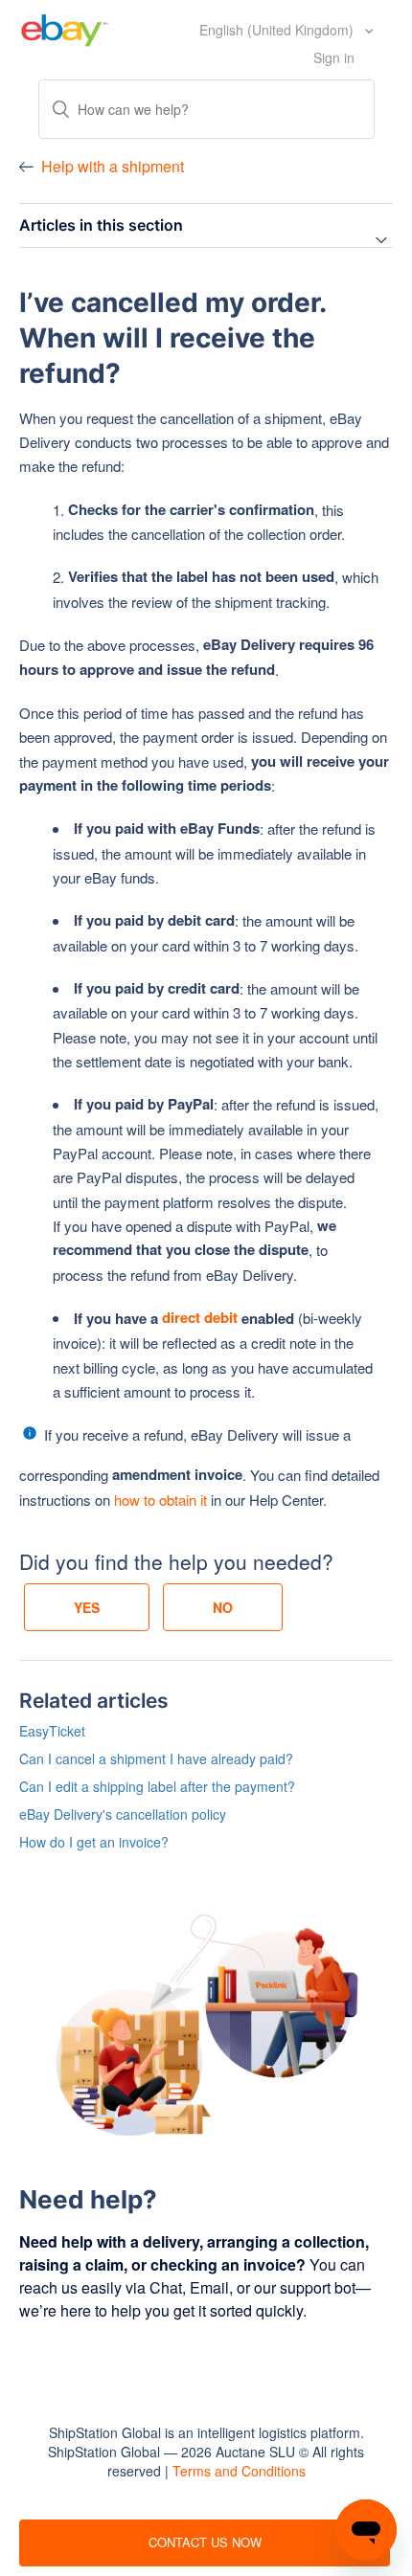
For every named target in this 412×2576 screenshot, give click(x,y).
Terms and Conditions (239, 2471)
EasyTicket (52, 1731)
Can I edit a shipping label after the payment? (157, 1786)
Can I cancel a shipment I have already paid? (156, 1758)
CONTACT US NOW (205, 2542)
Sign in (334, 57)
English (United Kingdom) (278, 30)
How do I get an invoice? (94, 1842)
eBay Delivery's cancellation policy (123, 1814)
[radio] (87, 1607)
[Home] (65, 28)
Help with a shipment (113, 166)
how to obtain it (160, 1500)
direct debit (200, 1317)
